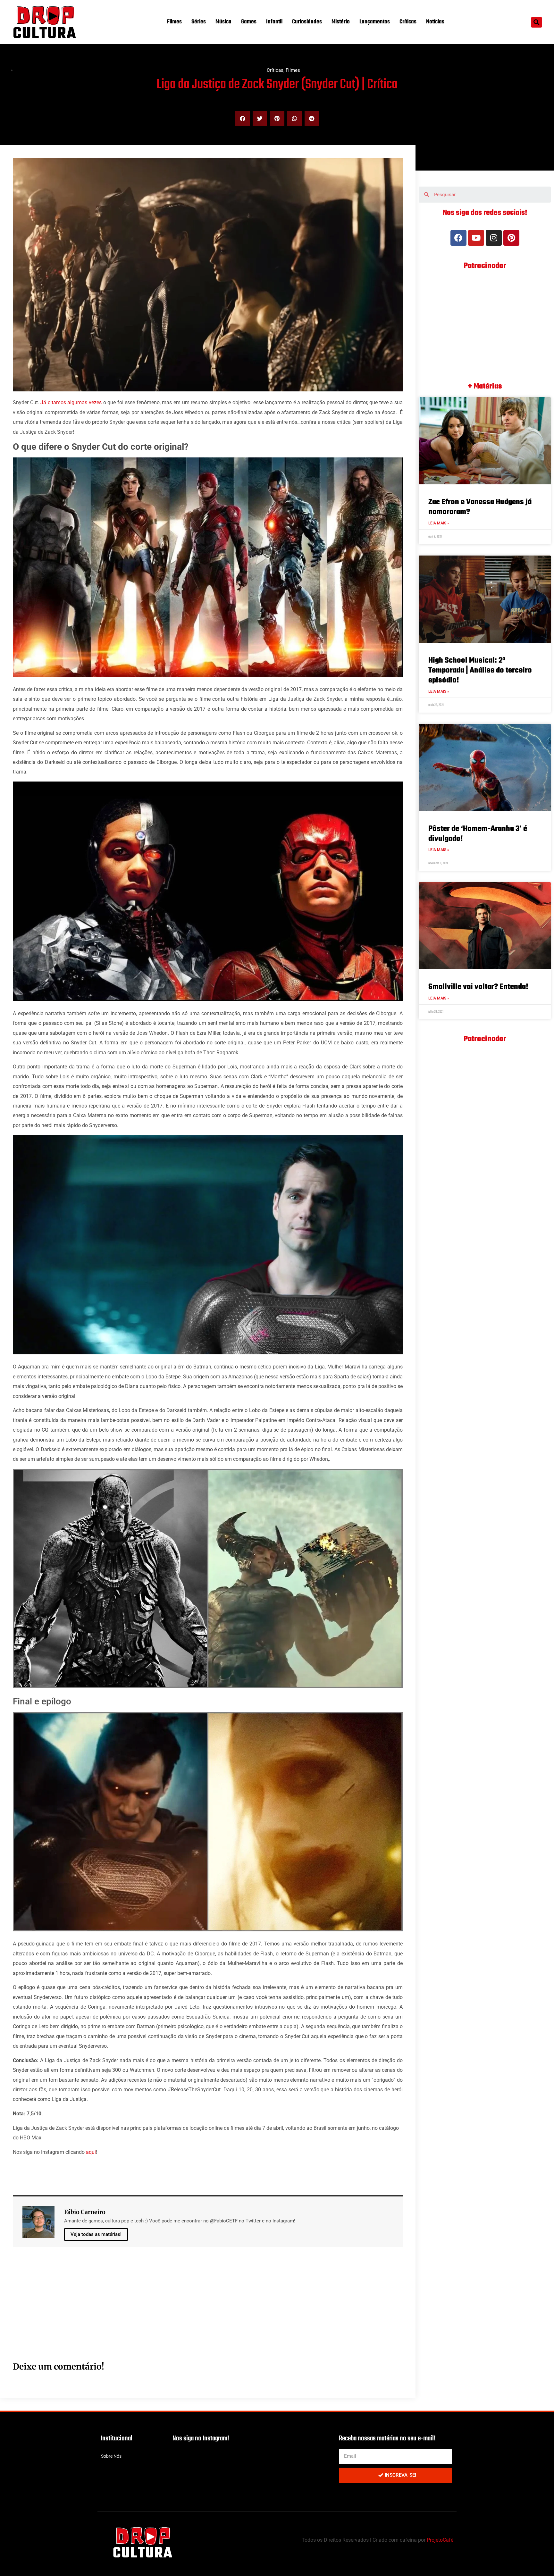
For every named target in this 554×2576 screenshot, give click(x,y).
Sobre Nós (111, 2456)
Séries (199, 22)
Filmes (174, 22)
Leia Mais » (439, 523)
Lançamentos (375, 22)
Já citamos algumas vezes (71, 402)
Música (223, 22)
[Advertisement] (205, 2311)
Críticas (408, 22)
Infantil (274, 22)
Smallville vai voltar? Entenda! (478, 987)
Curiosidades (307, 22)
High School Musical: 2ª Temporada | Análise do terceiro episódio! (480, 670)
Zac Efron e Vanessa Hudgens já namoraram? (480, 507)
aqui (91, 2152)
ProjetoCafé (440, 2540)
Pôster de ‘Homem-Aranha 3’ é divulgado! (478, 834)
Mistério (341, 22)
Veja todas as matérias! (96, 2234)
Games (249, 22)
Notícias (435, 22)
